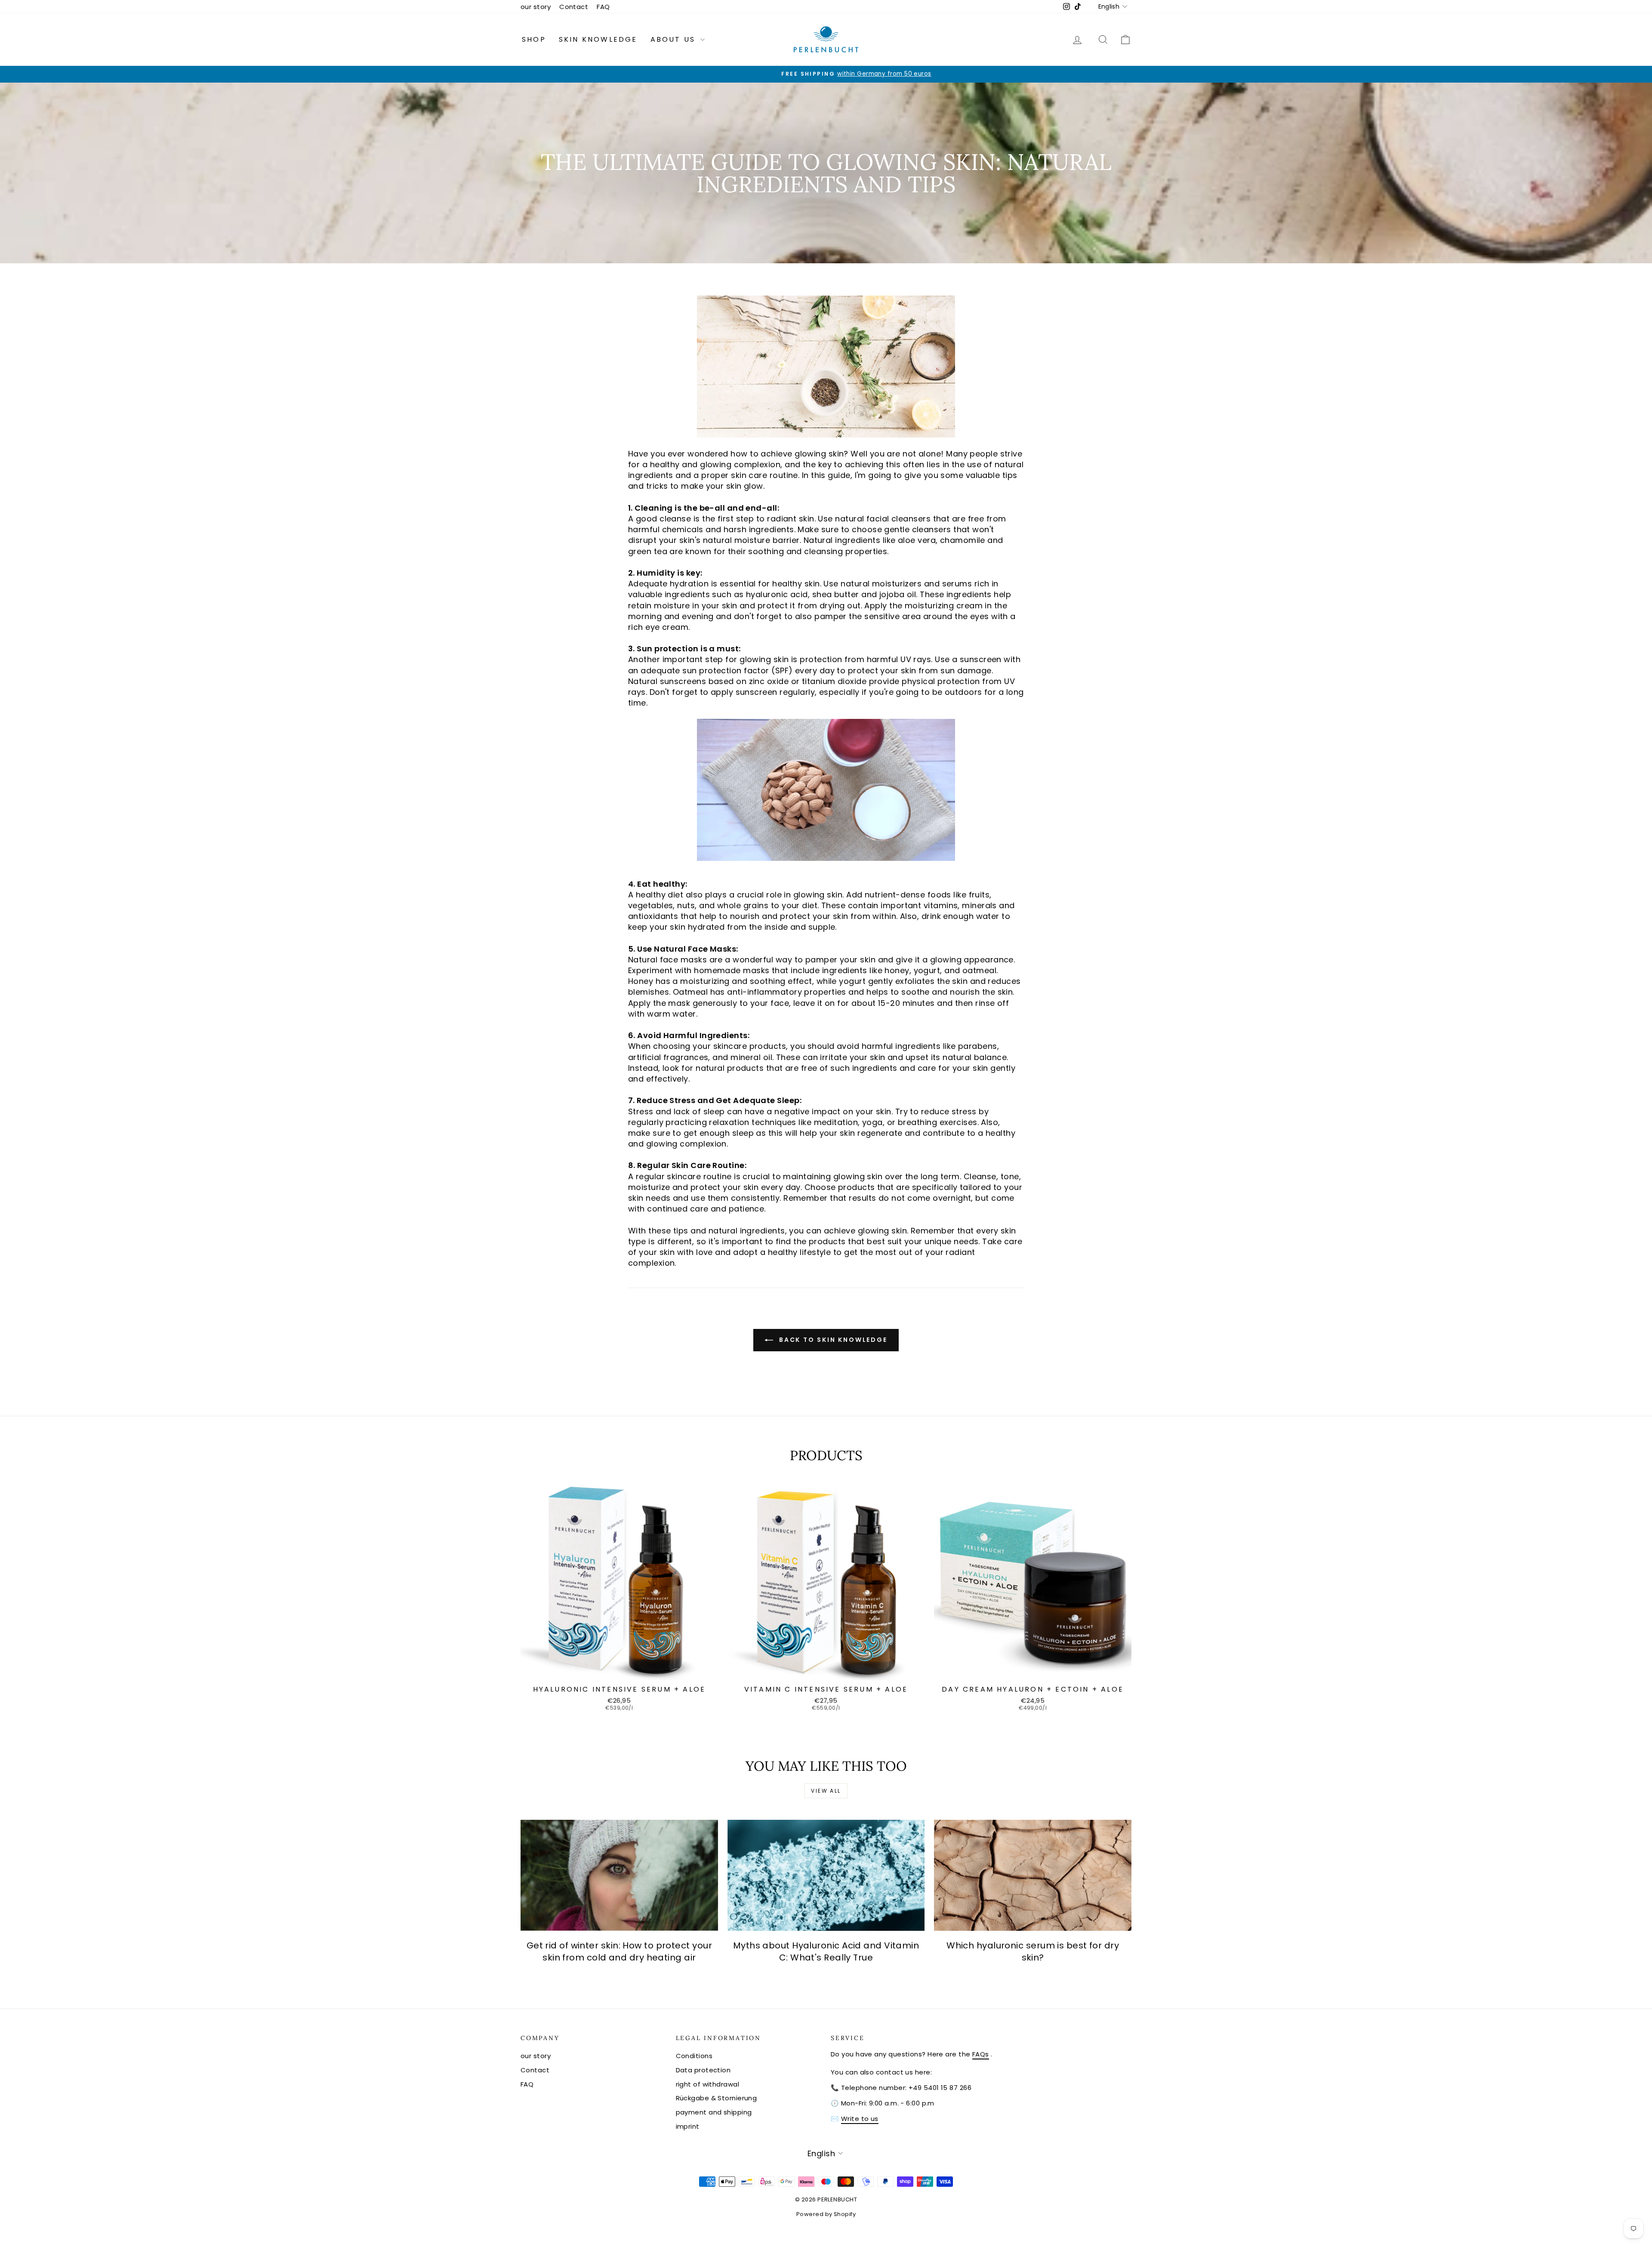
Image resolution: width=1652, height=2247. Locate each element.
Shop (534, 39)
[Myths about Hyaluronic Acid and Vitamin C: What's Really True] (826, 1875)
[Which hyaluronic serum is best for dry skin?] (1033, 1875)
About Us (675, 39)
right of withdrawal (708, 2084)
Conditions (694, 2056)
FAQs (981, 2054)
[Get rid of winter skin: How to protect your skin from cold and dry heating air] (619, 1875)
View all (826, 1791)
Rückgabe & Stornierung (717, 2098)
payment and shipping (714, 2112)
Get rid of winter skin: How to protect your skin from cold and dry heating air (619, 1951)
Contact (574, 7)
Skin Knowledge (598, 39)
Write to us (860, 2119)
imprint (688, 2126)
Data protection (703, 2070)
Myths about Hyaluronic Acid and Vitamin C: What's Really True (826, 1951)
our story (536, 7)
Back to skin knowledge (832, 1340)
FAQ (603, 7)
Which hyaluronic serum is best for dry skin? (1033, 1951)
